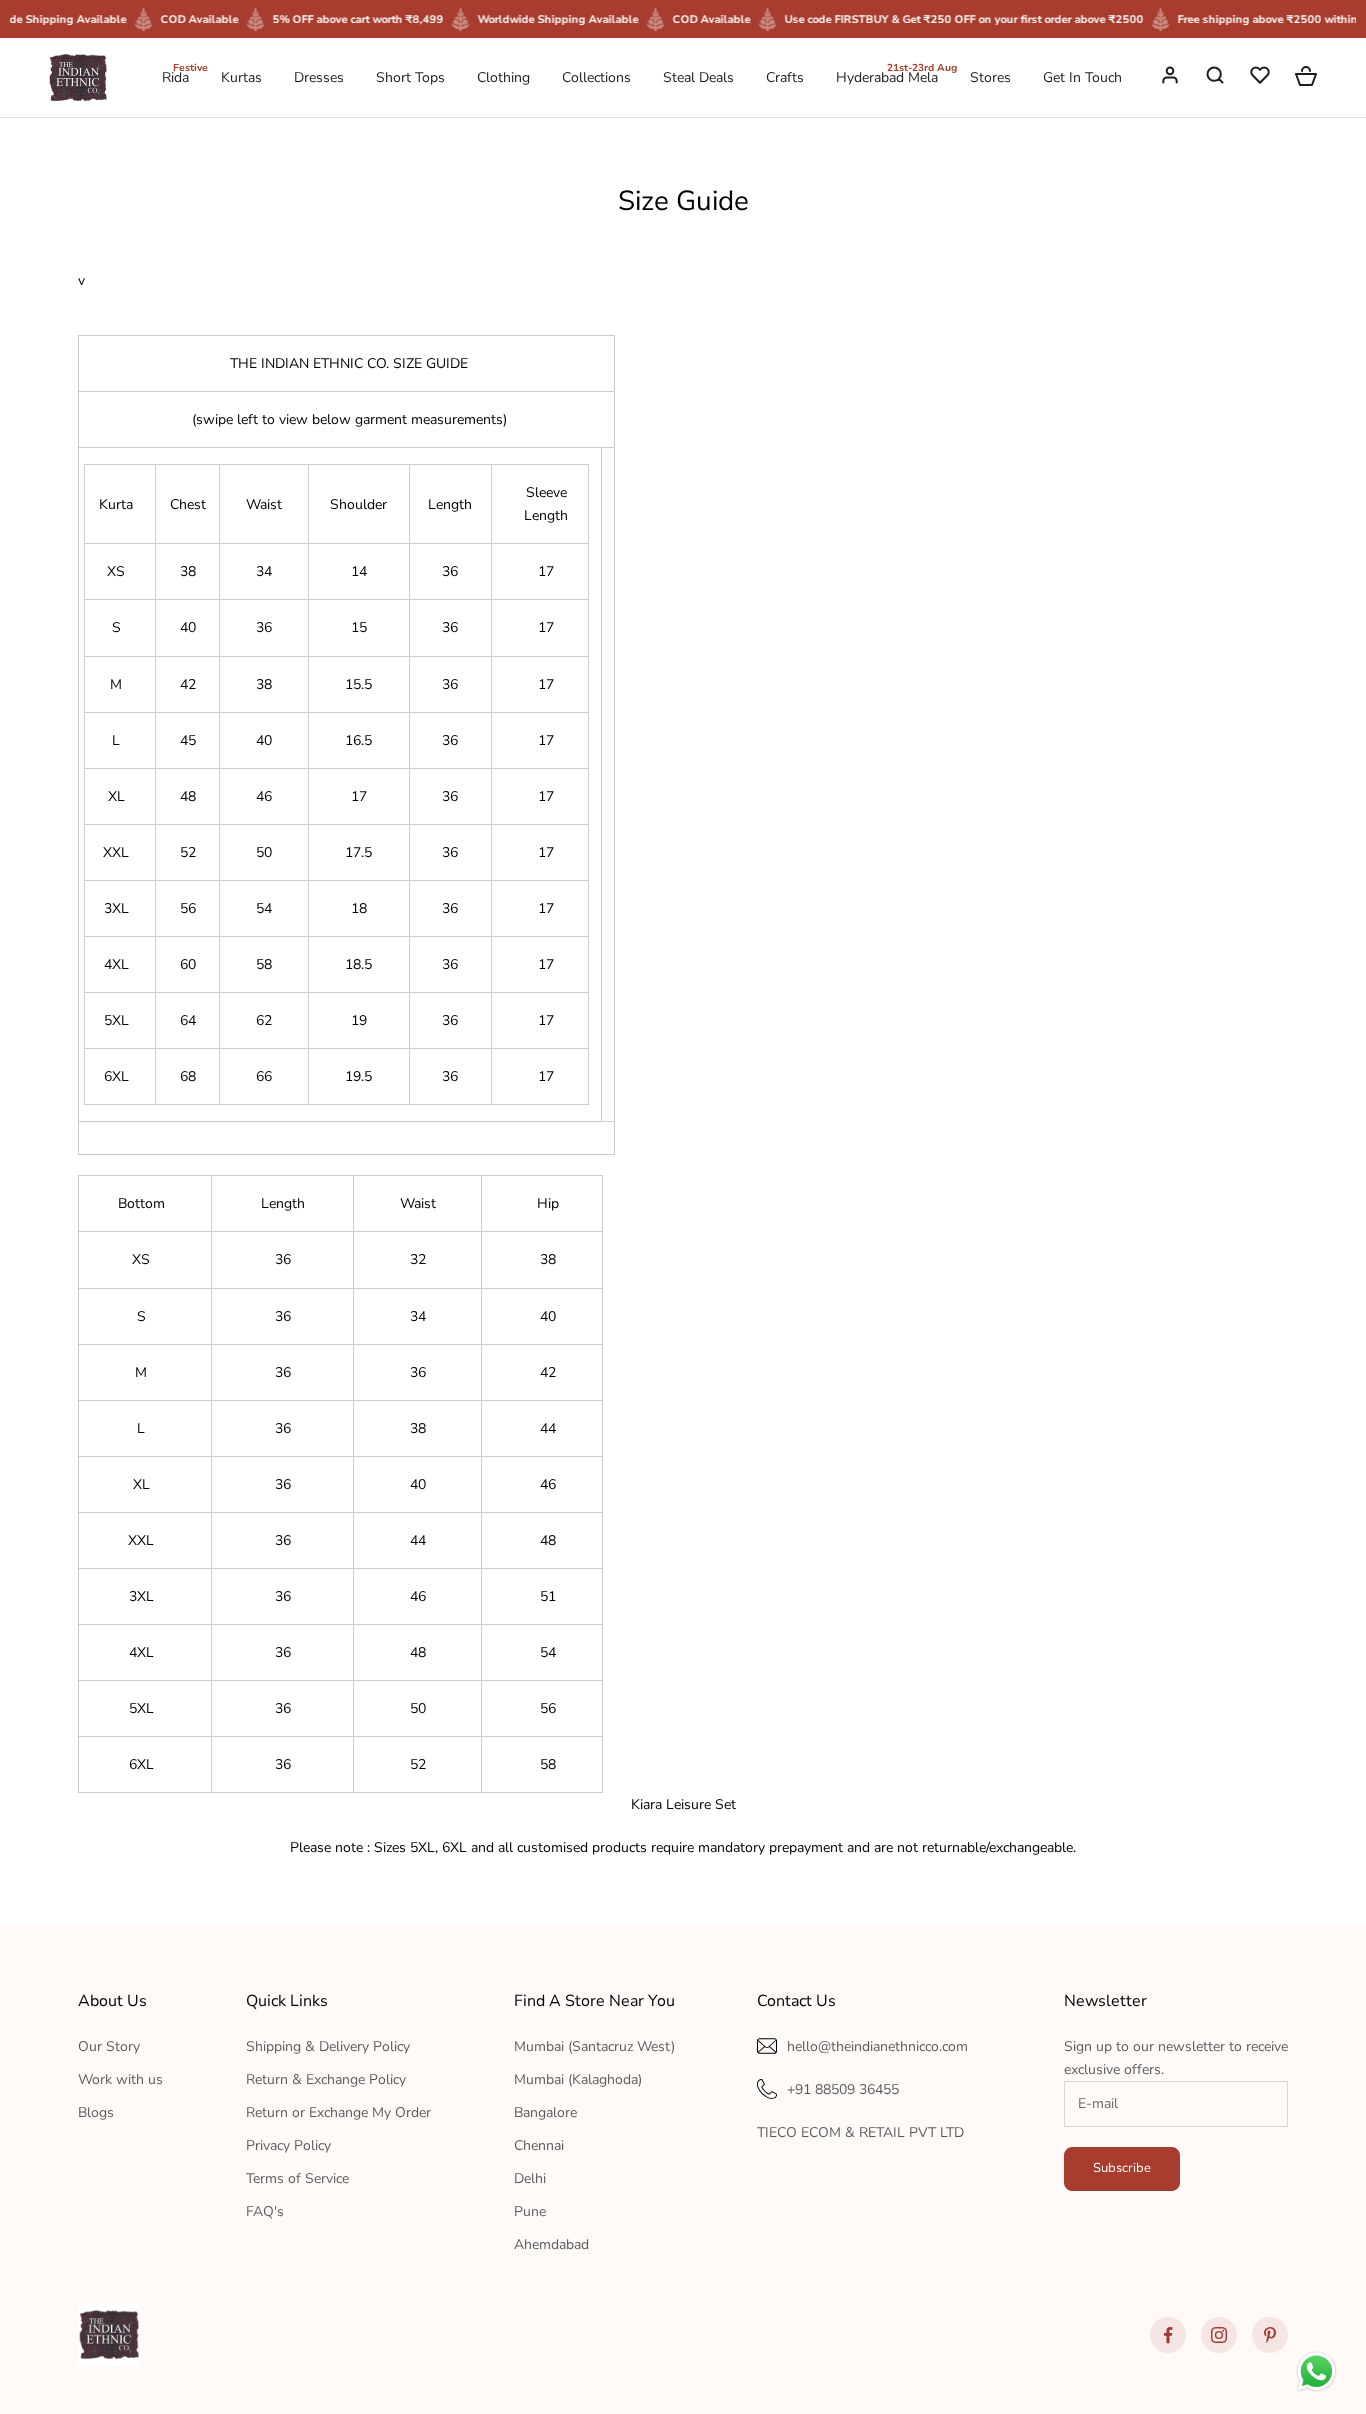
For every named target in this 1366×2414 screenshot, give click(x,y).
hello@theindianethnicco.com (877, 2046)
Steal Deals (698, 77)
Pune (530, 2211)
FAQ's (265, 2211)
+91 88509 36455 (843, 2089)
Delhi (530, 2178)
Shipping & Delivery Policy (328, 2046)
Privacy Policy (288, 2145)
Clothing (503, 77)
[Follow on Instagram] (1219, 2335)
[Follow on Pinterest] (1270, 2335)
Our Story (109, 2046)
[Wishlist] (1262, 78)
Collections (596, 77)
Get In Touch (1082, 77)
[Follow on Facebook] (1168, 2335)
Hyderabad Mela (887, 76)
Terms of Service (297, 2178)
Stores (990, 77)
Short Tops (410, 77)
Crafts (785, 77)
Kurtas (241, 77)
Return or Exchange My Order (338, 2112)
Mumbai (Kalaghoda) (578, 2079)
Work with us (120, 2079)
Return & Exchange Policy (326, 2079)
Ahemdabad (551, 2244)
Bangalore (545, 2112)
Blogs (96, 2112)
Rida (175, 76)
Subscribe (1122, 2168)
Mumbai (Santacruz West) (594, 2046)
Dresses (319, 77)
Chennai (539, 2145)
